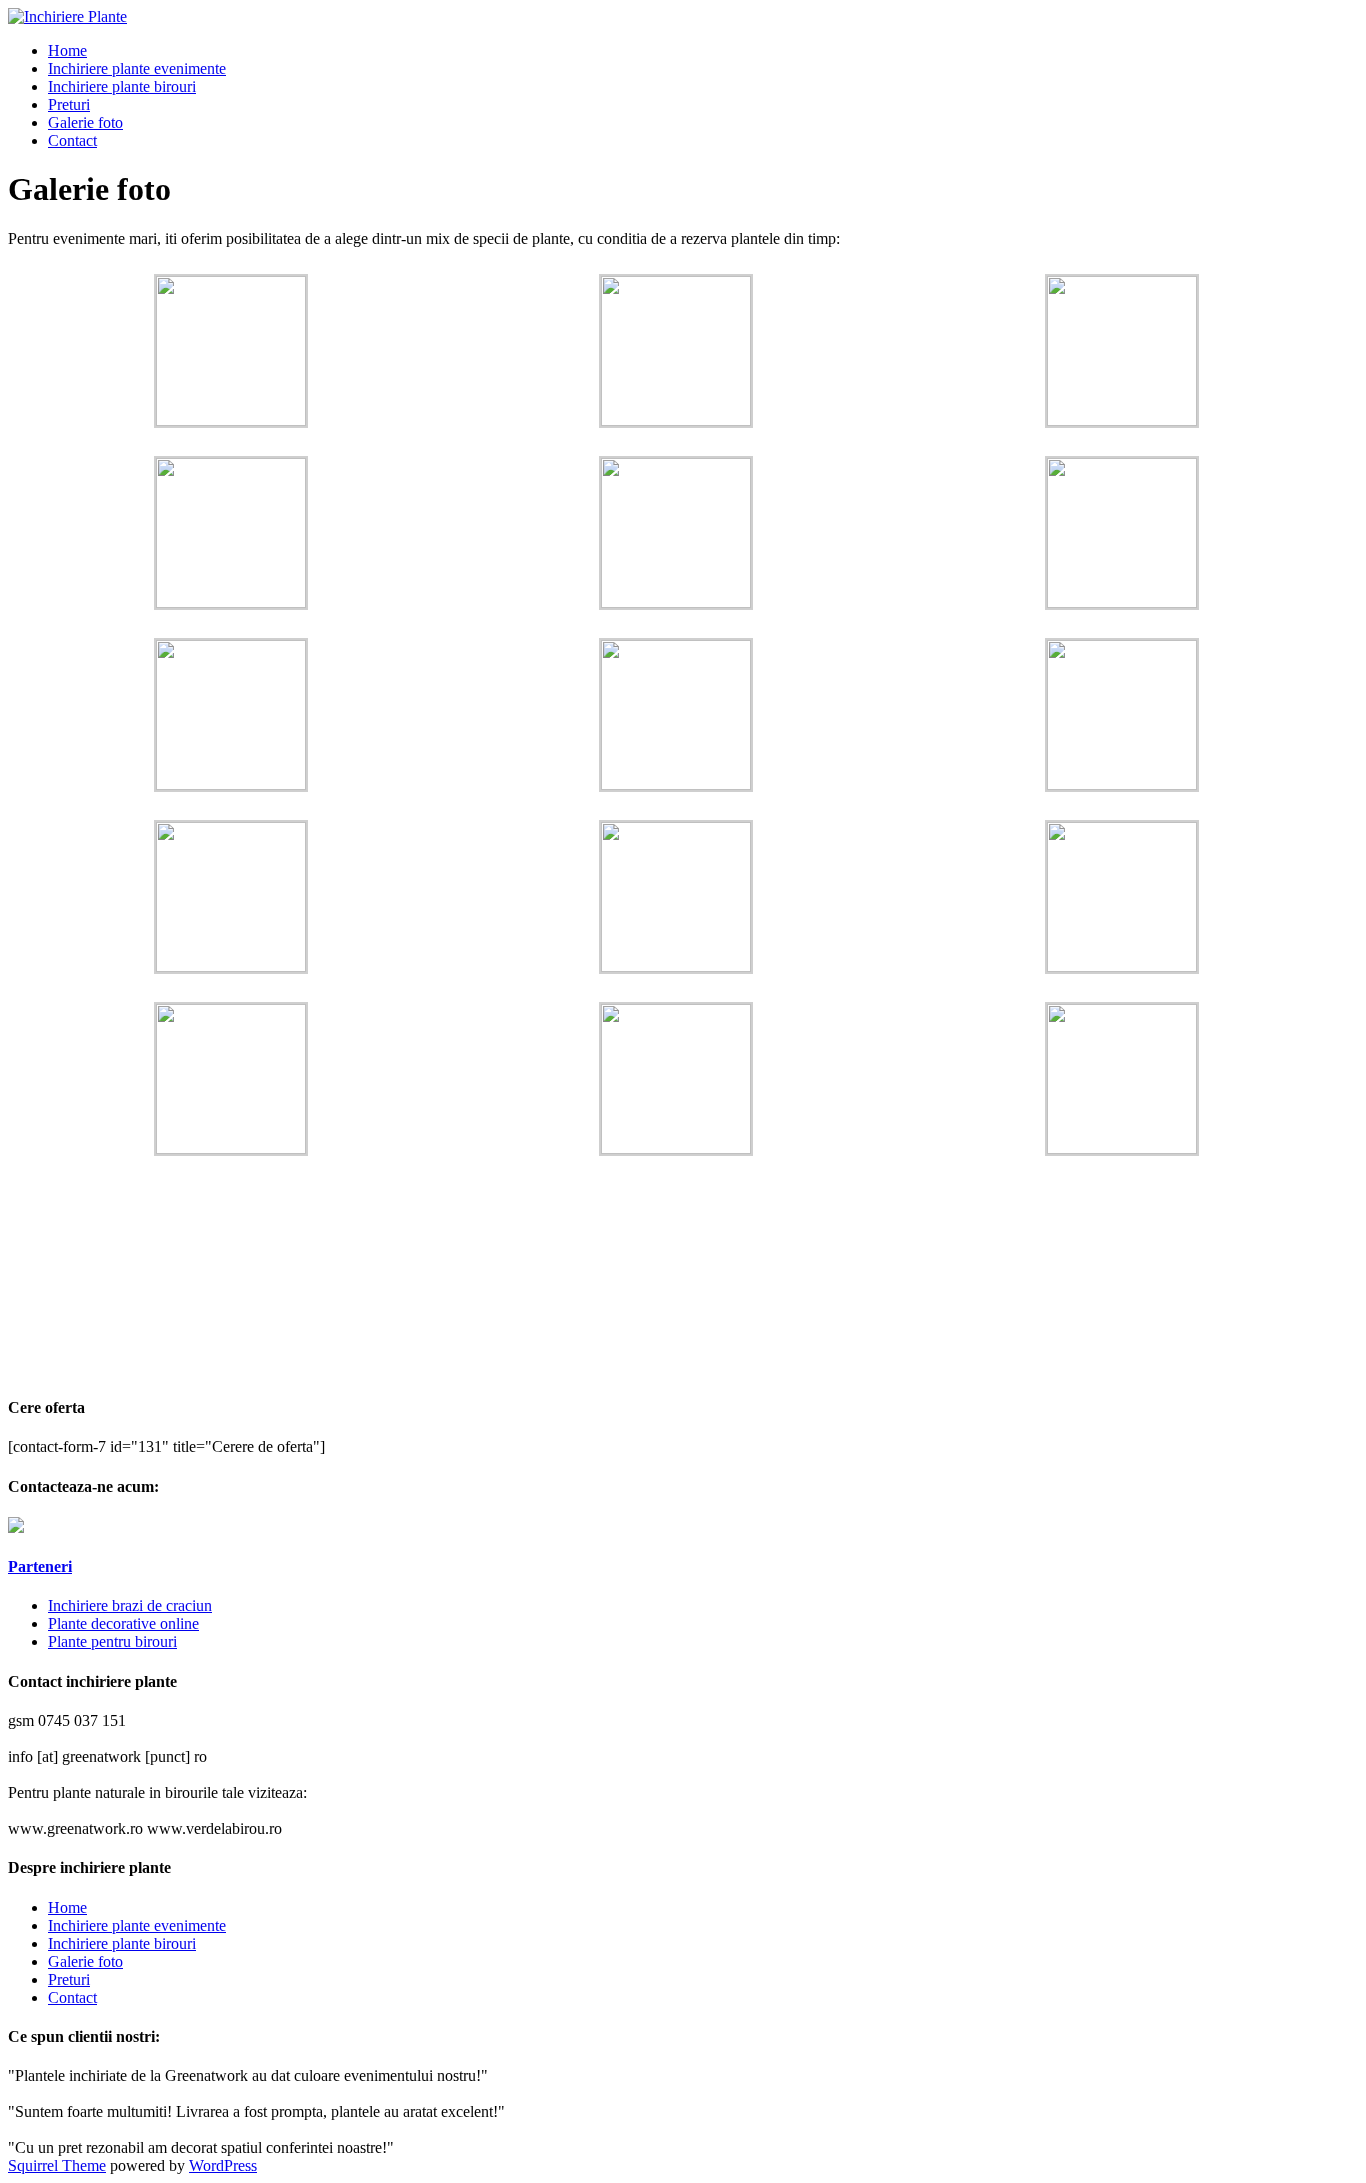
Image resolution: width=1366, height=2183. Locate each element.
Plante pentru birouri (112, 1641)
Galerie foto (85, 122)
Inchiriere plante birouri (122, 86)
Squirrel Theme (57, 2165)
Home (67, 50)
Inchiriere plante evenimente (137, 68)
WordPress (223, 2165)
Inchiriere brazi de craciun (130, 1605)
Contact (72, 140)
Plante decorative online (123, 1623)
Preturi (69, 104)
